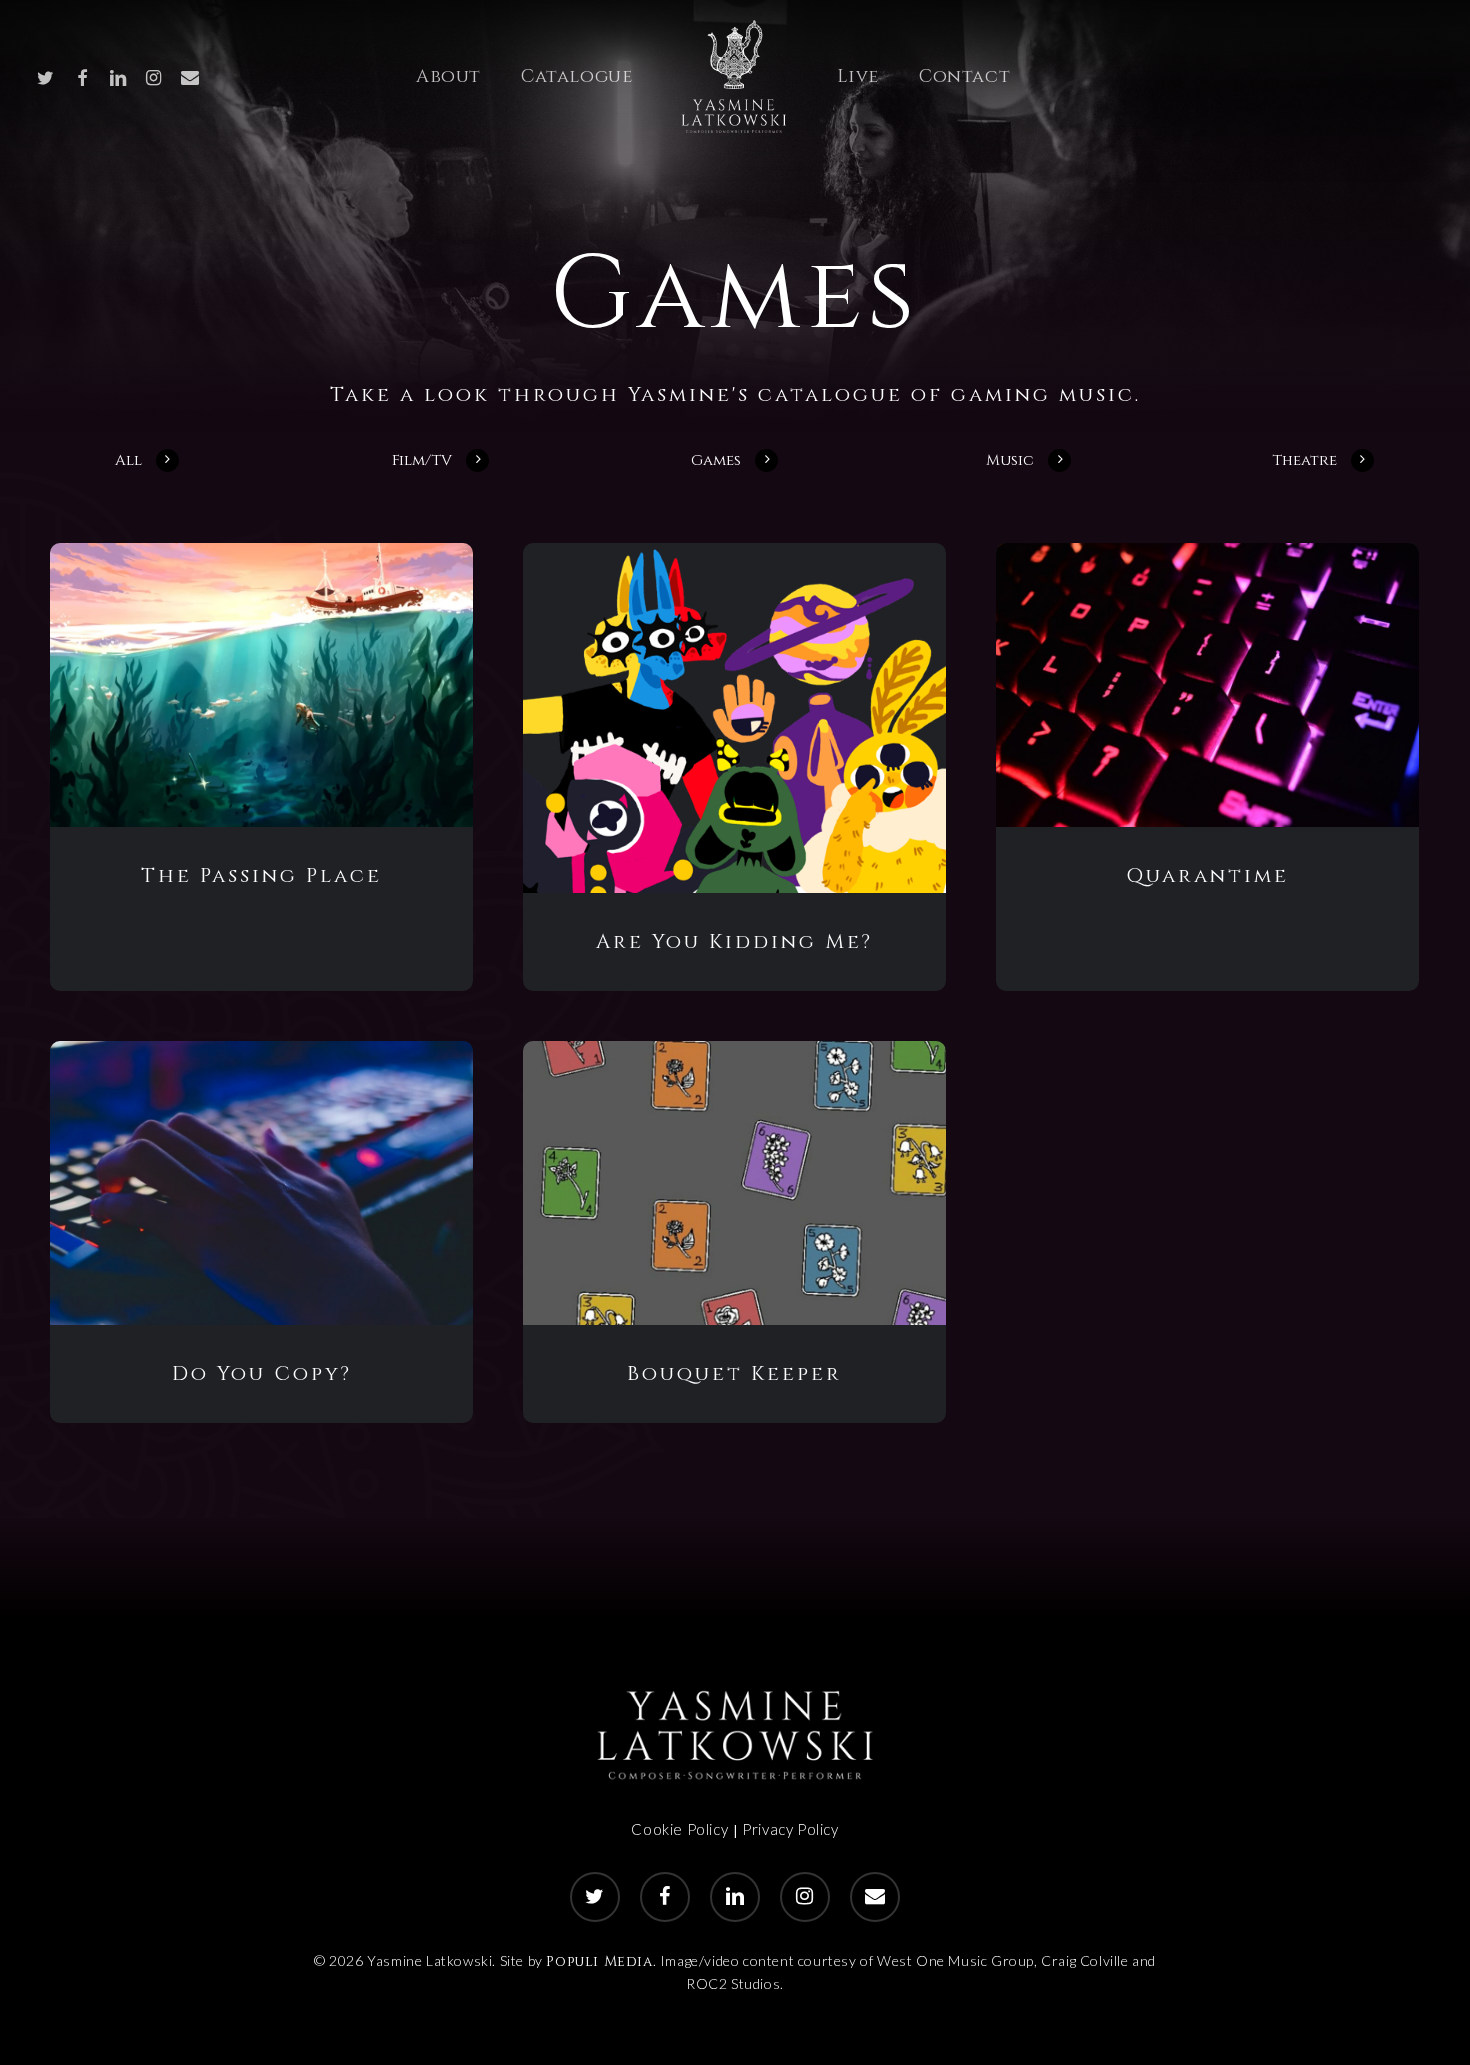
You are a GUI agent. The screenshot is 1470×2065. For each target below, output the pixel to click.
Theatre (1304, 461)
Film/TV (422, 461)
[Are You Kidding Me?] (734, 718)
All (128, 461)
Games (716, 461)
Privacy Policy (790, 1829)
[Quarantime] (1207, 685)
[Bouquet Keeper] (734, 1183)
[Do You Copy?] (261, 1183)
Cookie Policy (679, 1829)
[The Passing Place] (261, 685)
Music (1010, 461)
